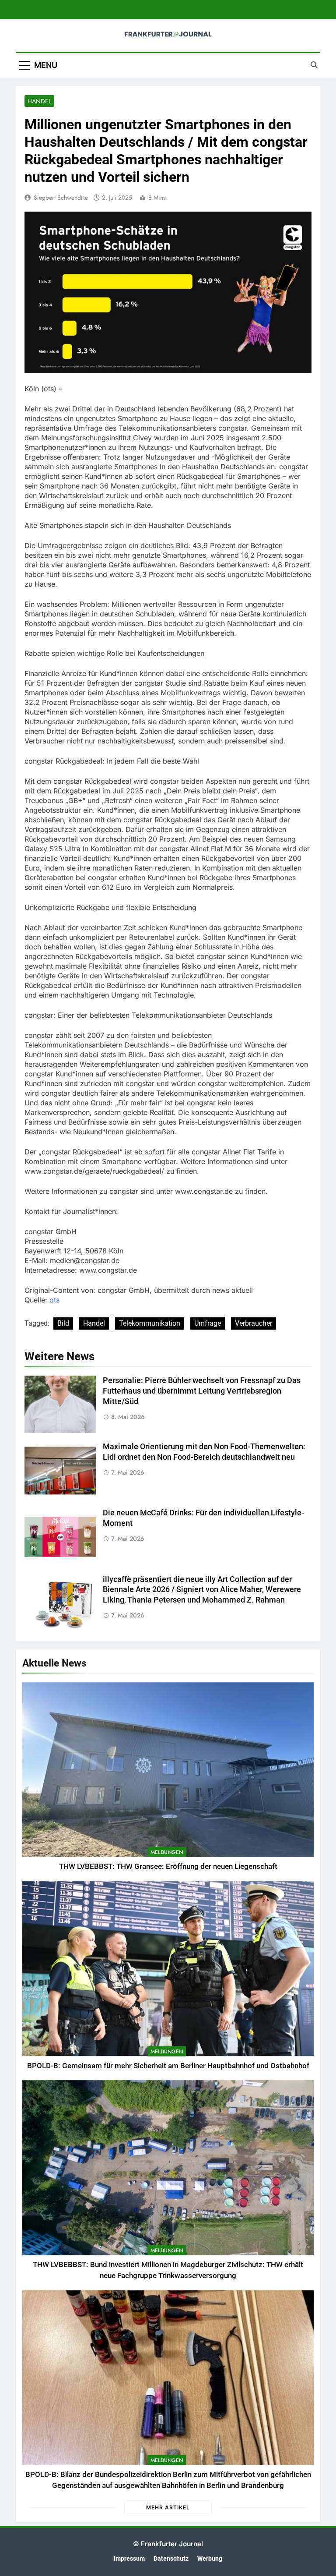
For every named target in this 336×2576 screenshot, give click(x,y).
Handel (39, 101)
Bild (63, 1323)
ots (54, 1300)
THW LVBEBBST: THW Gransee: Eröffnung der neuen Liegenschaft (168, 1867)
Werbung (210, 2559)
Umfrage (208, 1323)
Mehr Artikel (168, 2507)
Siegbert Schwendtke (61, 198)
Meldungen (167, 1852)
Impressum (129, 2559)
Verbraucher (254, 1323)
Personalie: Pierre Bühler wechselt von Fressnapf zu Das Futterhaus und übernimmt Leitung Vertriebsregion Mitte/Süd (202, 1391)
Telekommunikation (150, 1323)
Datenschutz (171, 2559)
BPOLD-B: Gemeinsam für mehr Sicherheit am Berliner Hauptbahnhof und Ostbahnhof (168, 2066)
